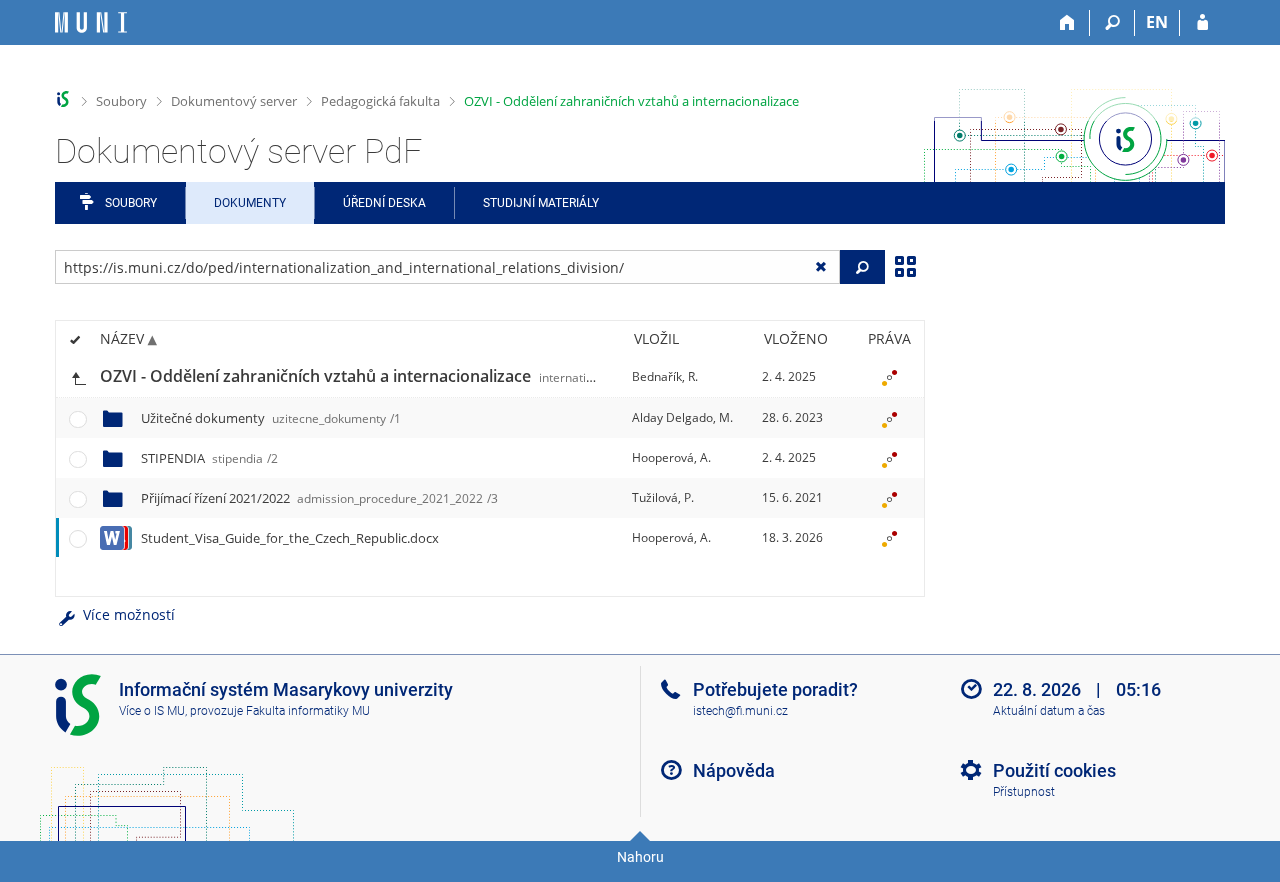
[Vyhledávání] (1112, 23)
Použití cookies (1054, 770)
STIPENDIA (209, 458)
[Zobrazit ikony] (905, 265)
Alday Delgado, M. (682, 417)
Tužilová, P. (663, 497)
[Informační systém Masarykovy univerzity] (91, 22)
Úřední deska (384, 203)
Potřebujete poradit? (775, 689)
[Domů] (1067, 23)
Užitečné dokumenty (271, 418)
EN (1157, 22)
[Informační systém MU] (63, 99)
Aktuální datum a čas (1049, 711)
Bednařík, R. (665, 376)
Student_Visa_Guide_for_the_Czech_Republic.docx (290, 538)
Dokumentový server (234, 101)
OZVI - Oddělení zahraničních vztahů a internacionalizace (631, 101)
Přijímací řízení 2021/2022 (319, 498)
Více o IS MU (152, 711)
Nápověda (734, 770)
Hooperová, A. (671, 457)
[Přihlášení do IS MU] (1202, 23)
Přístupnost (1024, 792)
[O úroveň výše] (78, 376)
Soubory (121, 101)
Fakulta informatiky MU (308, 711)
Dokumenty (250, 203)
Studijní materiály (541, 203)
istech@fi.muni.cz (740, 711)
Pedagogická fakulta (380, 101)
